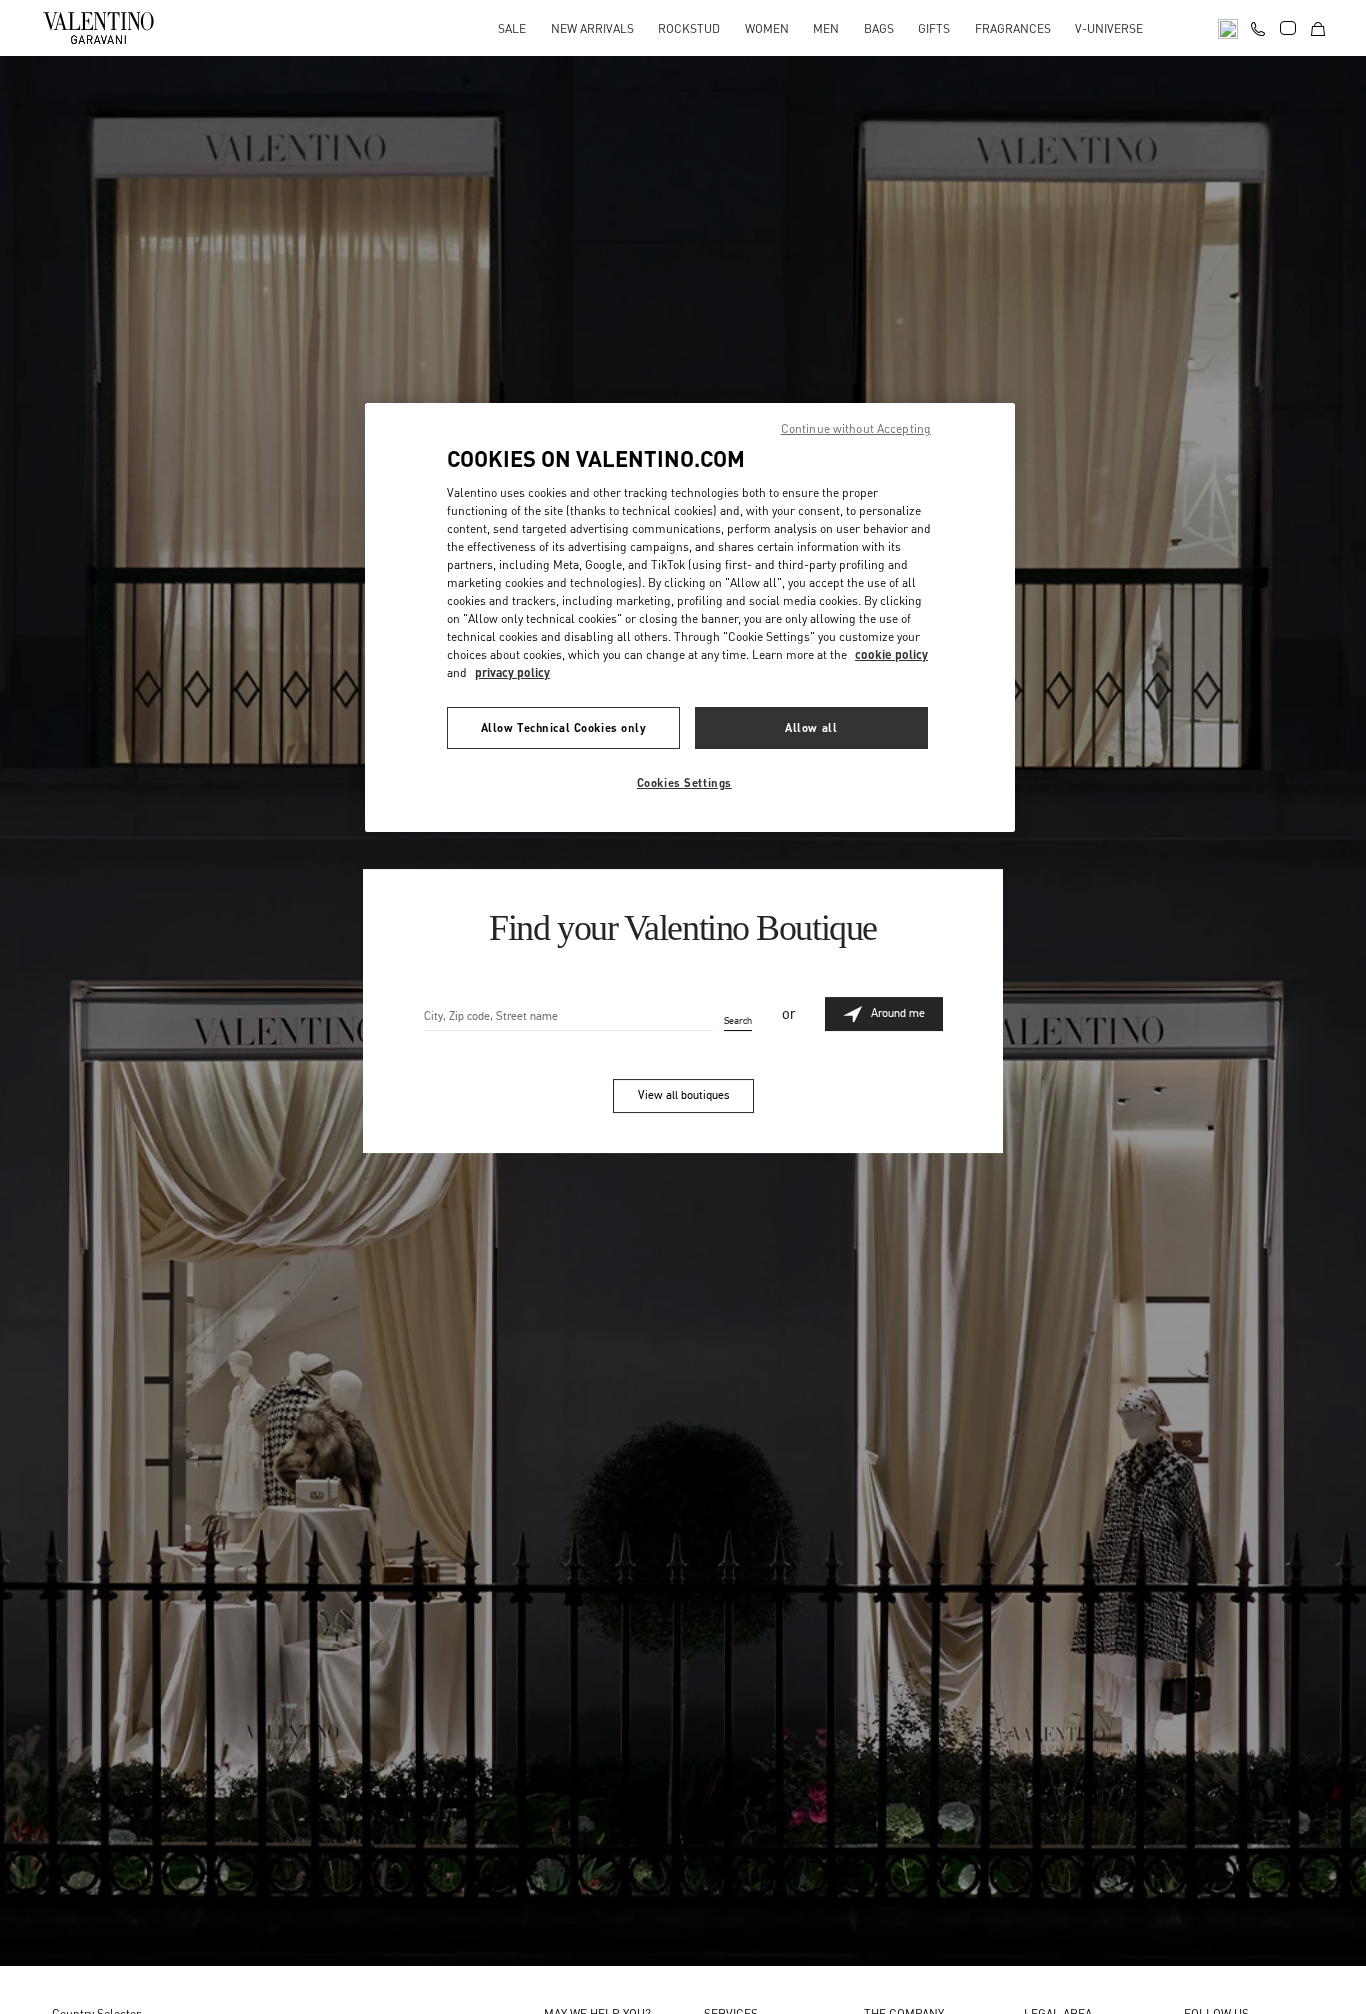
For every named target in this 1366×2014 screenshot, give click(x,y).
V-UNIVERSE (1109, 28)
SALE (512, 28)
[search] (1228, 27)
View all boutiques (683, 1095)
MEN (826, 28)
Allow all (811, 727)
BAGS (879, 28)
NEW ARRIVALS (592, 28)
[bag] (1318, 27)
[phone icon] (1258, 26)
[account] (1288, 28)
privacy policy (512, 672)
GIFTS (934, 28)
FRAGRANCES (1013, 28)
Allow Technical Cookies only (564, 727)
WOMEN (767, 28)
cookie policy (891, 654)
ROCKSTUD (689, 28)
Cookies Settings (684, 782)
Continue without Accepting (856, 428)
